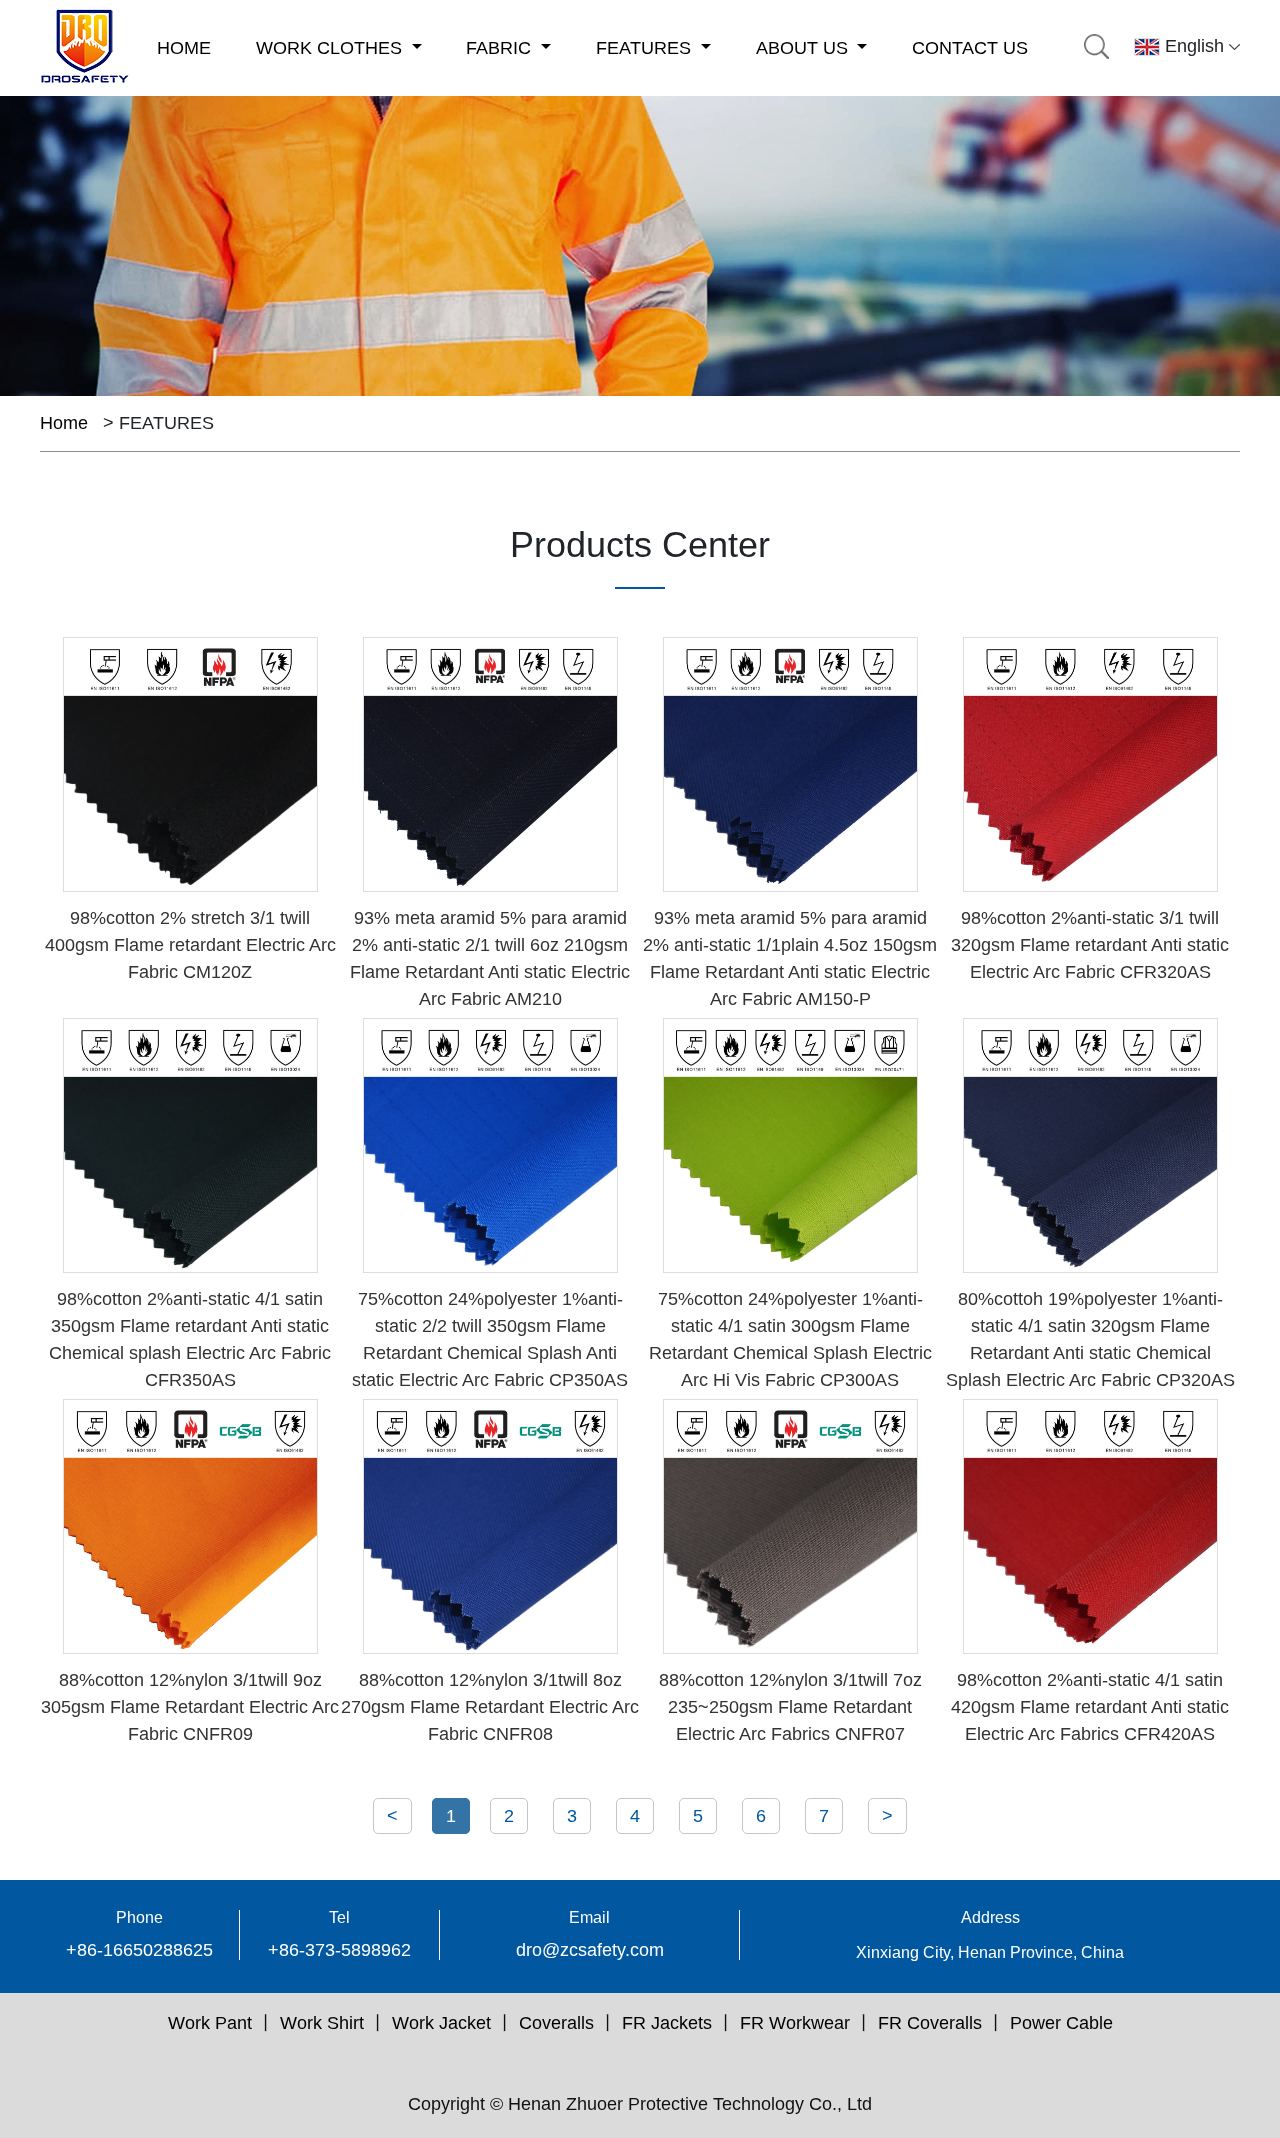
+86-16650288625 (139, 1950)
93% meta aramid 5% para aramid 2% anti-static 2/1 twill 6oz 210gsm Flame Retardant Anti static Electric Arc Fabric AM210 (490, 958)
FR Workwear (795, 2023)
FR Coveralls (930, 2023)
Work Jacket (441, 2023)
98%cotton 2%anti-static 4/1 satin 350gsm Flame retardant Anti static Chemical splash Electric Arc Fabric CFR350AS (190, 1339)
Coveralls (556, 2023)
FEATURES (646, 48)
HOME (184, 48)
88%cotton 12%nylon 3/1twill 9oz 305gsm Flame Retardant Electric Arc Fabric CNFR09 (190, 1707)
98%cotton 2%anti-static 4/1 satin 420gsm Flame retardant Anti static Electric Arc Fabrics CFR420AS (1090, 1707)
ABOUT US (804, 48)
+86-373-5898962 (339, 1950)
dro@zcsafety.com (590, 1950)
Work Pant (210, 2023)
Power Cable (1061, 2023)
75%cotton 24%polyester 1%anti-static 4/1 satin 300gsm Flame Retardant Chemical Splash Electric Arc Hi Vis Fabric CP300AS (790, 1339)
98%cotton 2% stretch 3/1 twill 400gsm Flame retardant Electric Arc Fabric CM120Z (190, 945)
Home (64, 423)
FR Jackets (667, 2023)
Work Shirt (322, 2023)
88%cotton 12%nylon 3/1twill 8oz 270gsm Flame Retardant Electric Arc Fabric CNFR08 (490, 1707)
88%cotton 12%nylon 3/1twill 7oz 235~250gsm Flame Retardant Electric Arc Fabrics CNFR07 (790, 1707)
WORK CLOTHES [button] (331, 48)
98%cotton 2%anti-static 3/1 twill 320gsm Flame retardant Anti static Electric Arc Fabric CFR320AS (1090, 945)
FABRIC (501, 48)
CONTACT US (970, 48)
